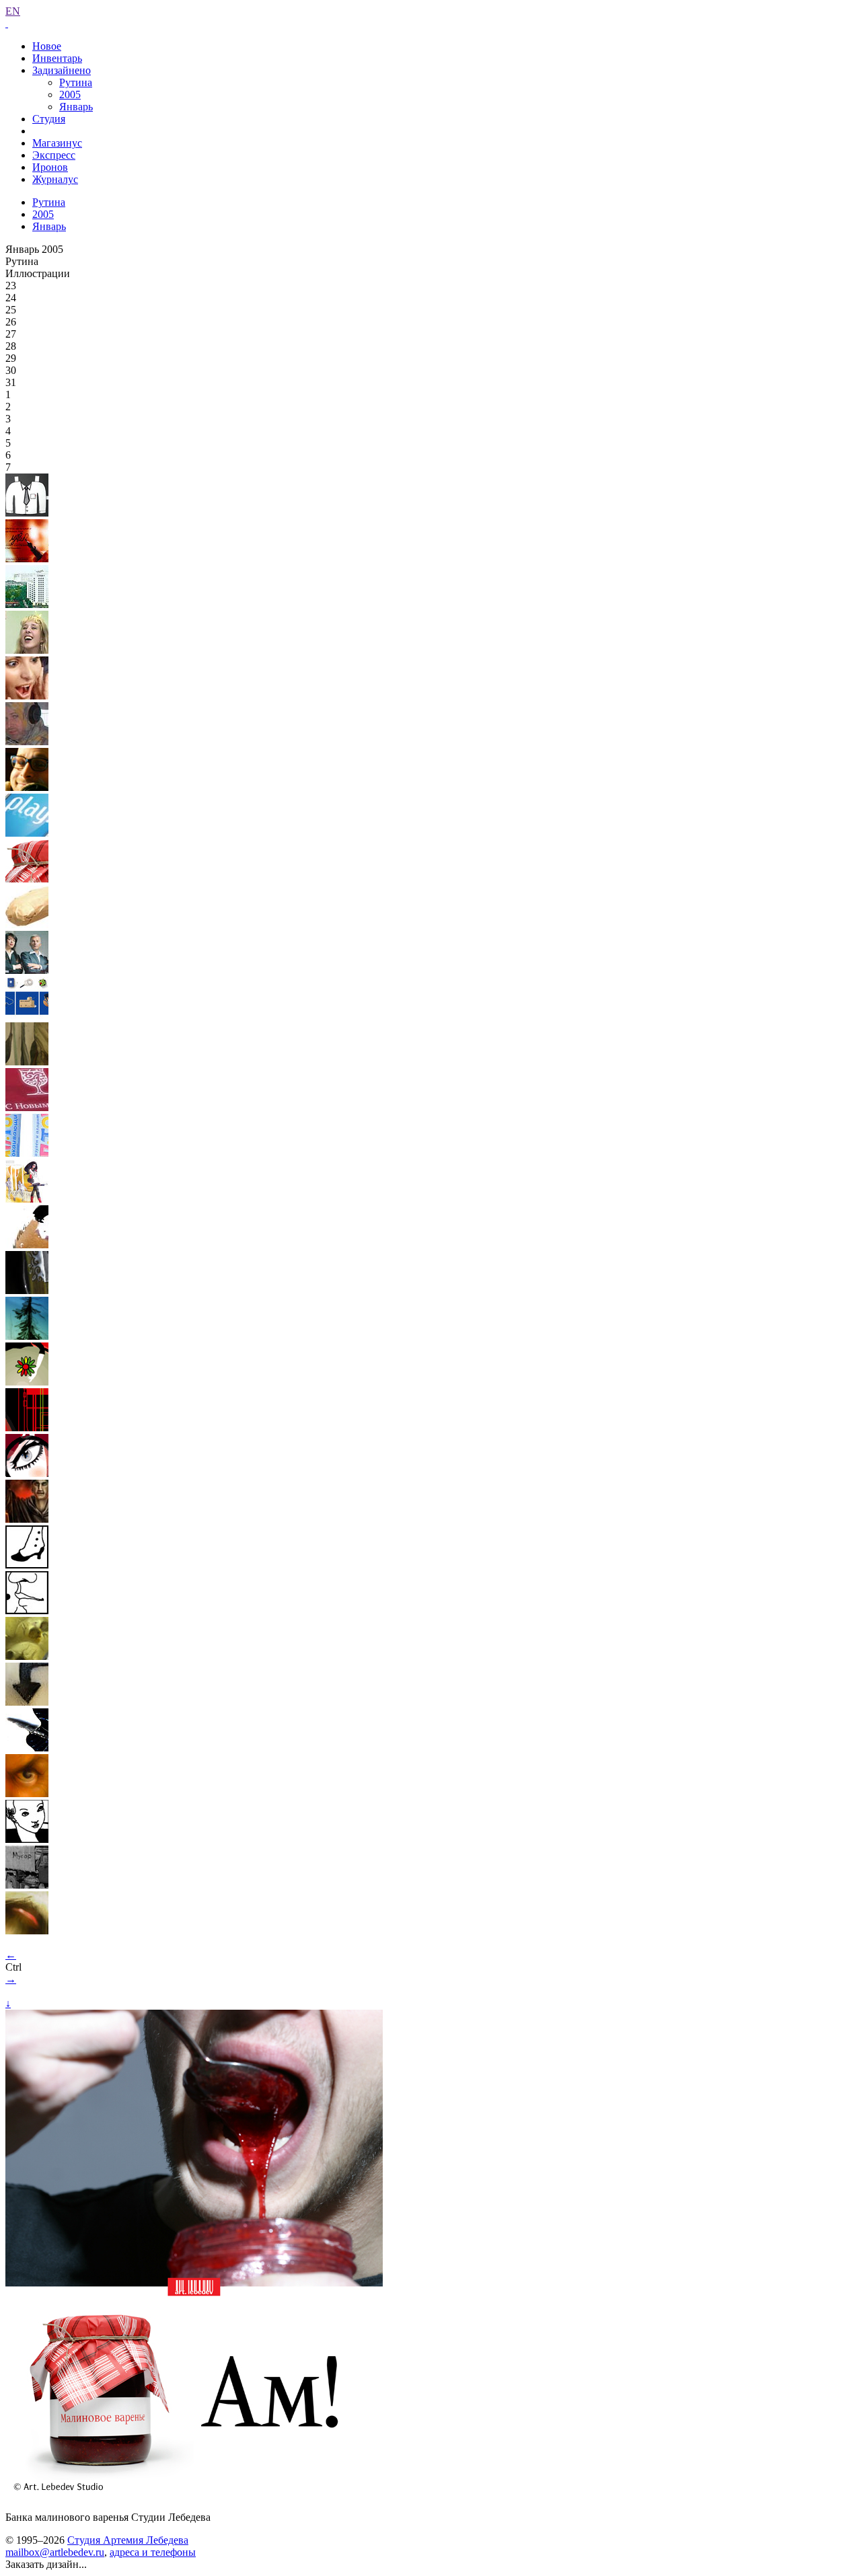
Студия (49, 119)
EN (13, 11)
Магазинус (57, 143)
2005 (70, 94)
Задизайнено (62, 70)
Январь (76, 107)
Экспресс (54, 155)
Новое (47, 46)
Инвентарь (57, 58)
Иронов (50, 167)
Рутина (76, 82)
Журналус (55, 179)
